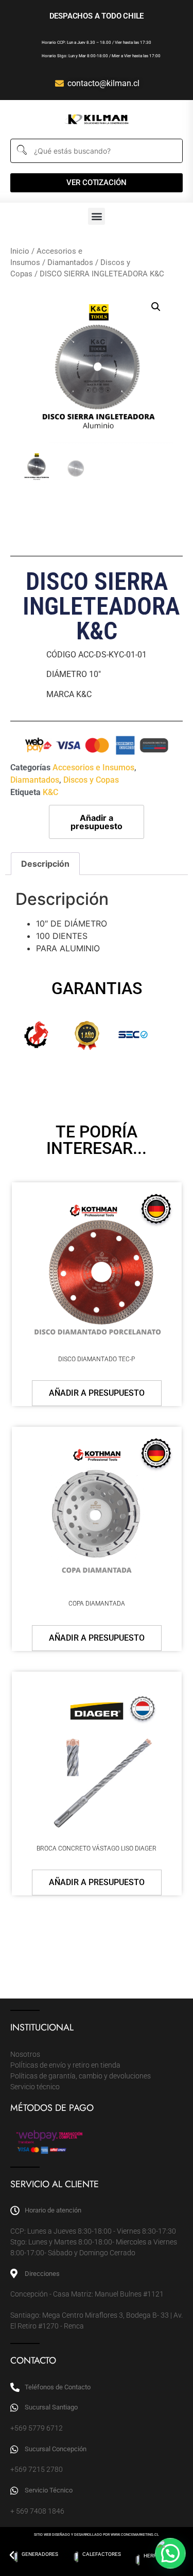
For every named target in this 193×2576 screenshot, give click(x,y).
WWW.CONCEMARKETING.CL (135, 2535)
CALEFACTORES (102, 2554)
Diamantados (70, 262)
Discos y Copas (91, 780)
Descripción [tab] (45, 864)
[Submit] (21, 151)
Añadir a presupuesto (97, 822)
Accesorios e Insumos (93, 767)
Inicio (20, 251)
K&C (50, 792)
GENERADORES (40, 2554)
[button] (97, 216)
